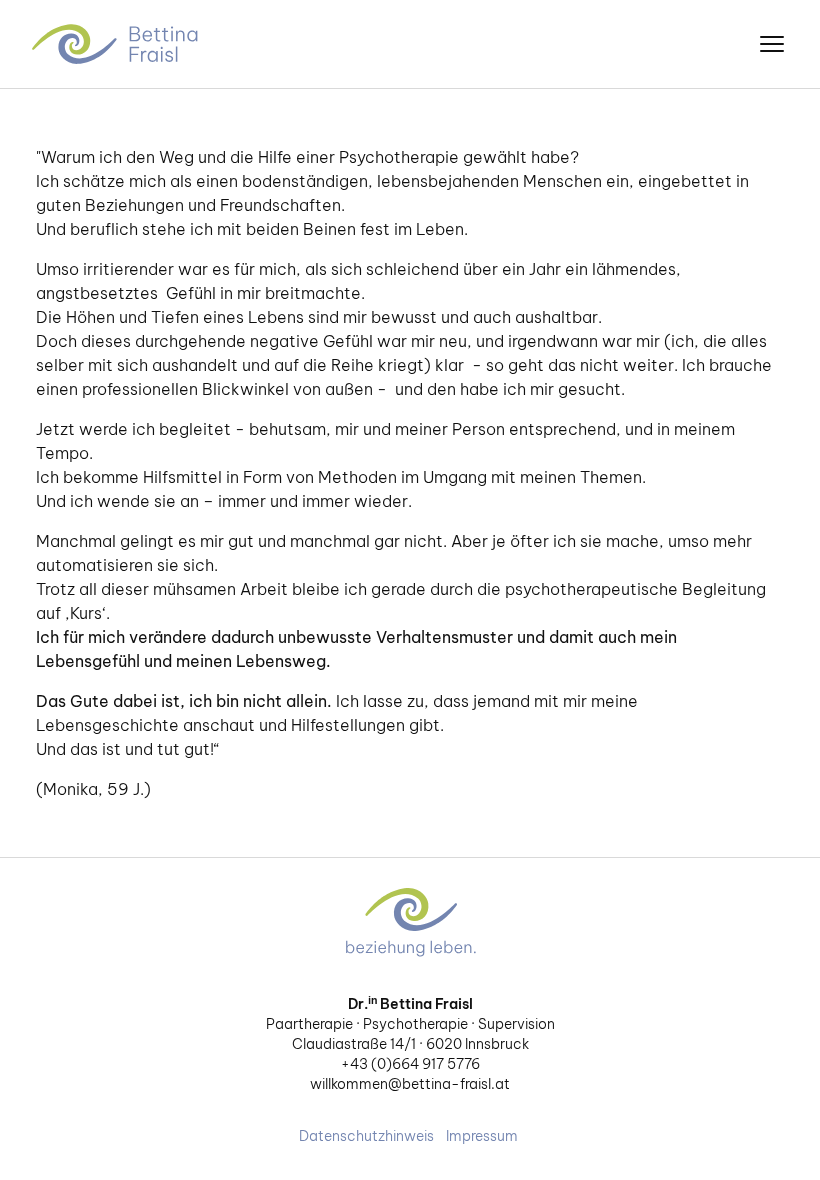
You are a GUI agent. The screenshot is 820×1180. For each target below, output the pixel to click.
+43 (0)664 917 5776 (410, 1064)
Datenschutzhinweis (366, 1136)
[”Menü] (772, 44)
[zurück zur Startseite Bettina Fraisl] (117, 44)
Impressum (482, 1136)
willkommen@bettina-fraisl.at (410, 1084)
